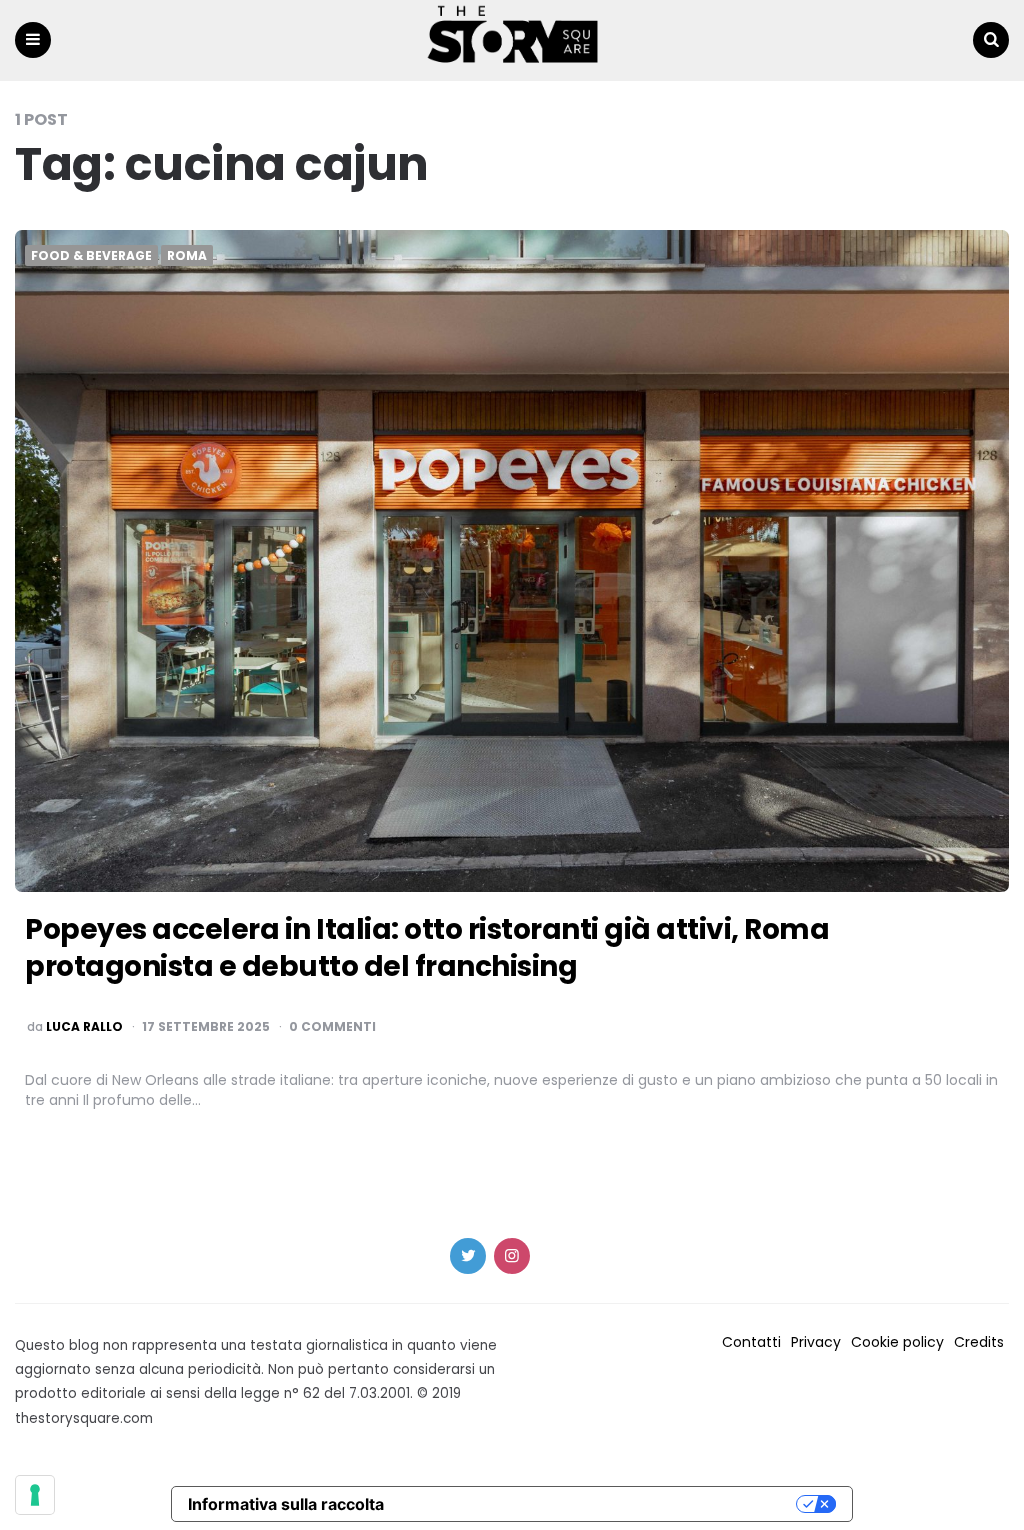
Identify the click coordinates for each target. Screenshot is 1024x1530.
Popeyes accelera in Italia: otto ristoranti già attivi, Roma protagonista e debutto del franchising (427, 947)
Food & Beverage (91, 256)
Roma (187, 256)
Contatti (751, 1342)
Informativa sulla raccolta (286, 1504)
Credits (979, 1342)
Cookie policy (897, 1342)
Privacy (816, 1342)
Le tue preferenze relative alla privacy (600, 1504)
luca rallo (84, 1027)
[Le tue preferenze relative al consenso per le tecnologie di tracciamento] (35, 1495)
